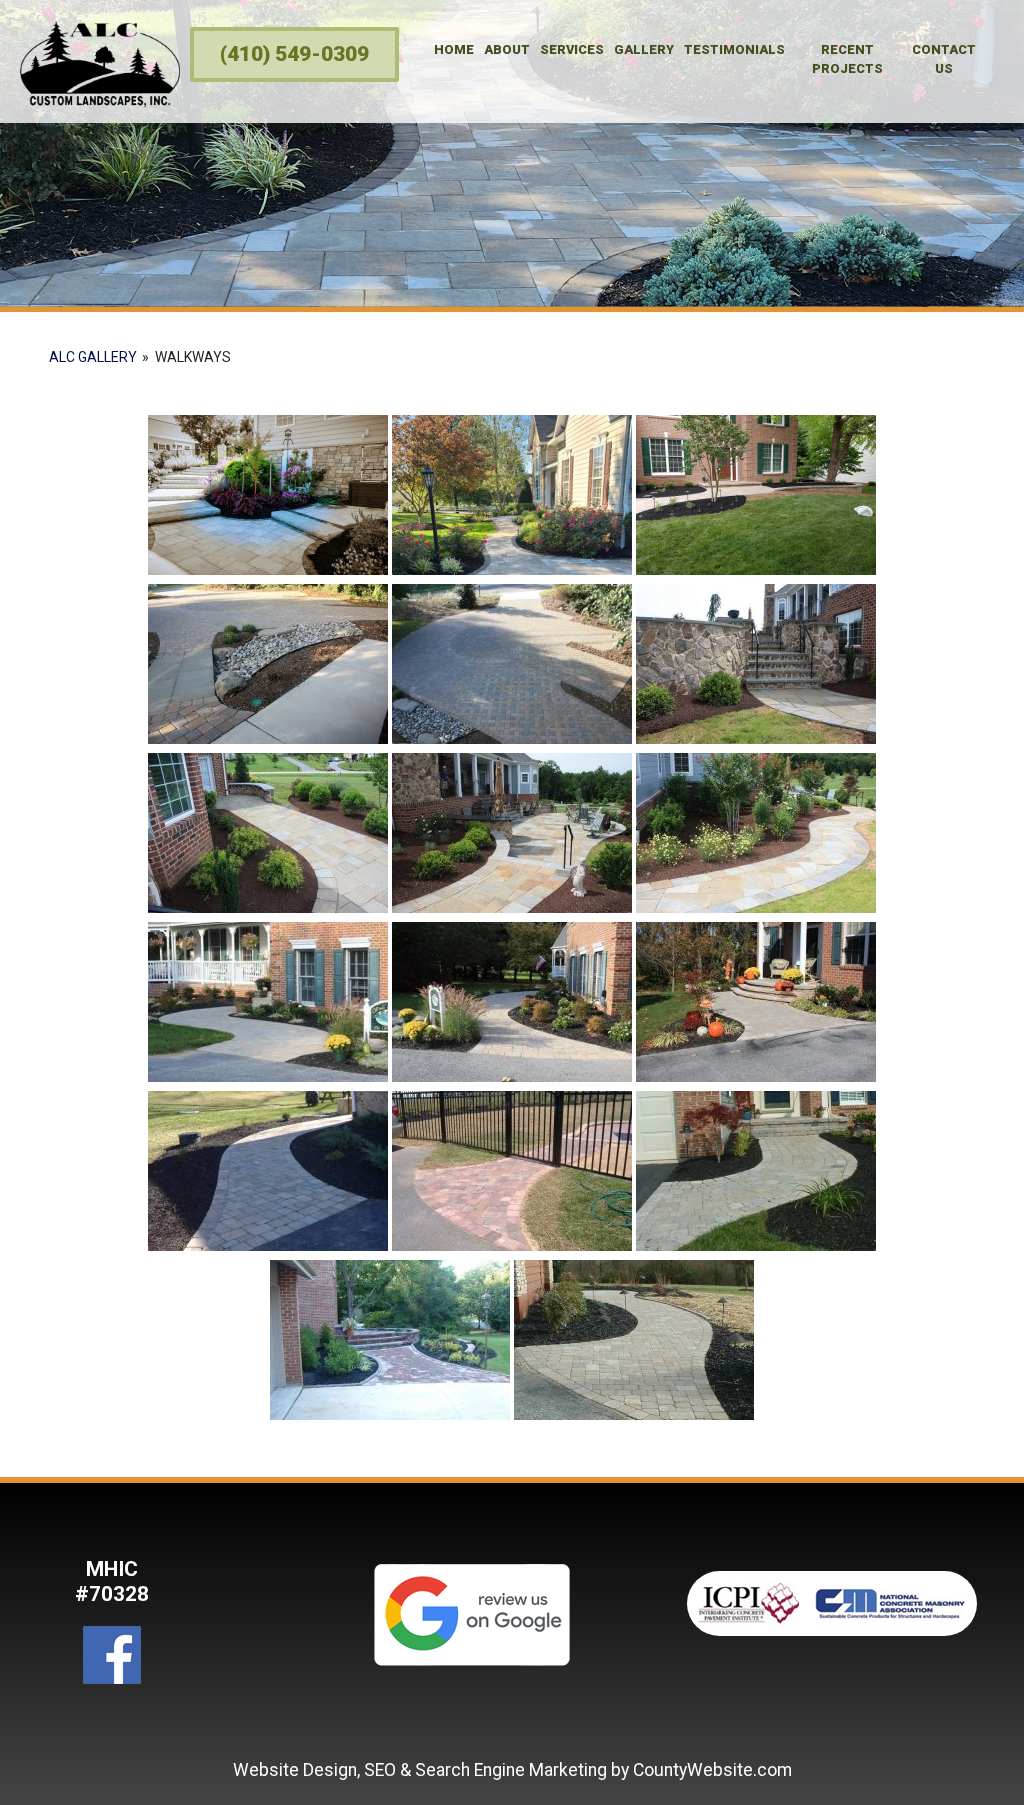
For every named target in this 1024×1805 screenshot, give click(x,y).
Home (454, 49)
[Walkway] (268, 1002)
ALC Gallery (93, 357)
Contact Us (944, 59)
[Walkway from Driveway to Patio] (756, 833)
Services (572, 49)
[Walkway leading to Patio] (512, 833)
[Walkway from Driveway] (268, 664)
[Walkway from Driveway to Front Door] (268, 833)
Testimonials (734, 49)
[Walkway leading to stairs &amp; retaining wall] (756, 664)
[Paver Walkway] (512, 495)
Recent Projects (847, 59)
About (507, 49)
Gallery (644, 49)
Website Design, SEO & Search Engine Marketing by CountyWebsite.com (512, 1770)
